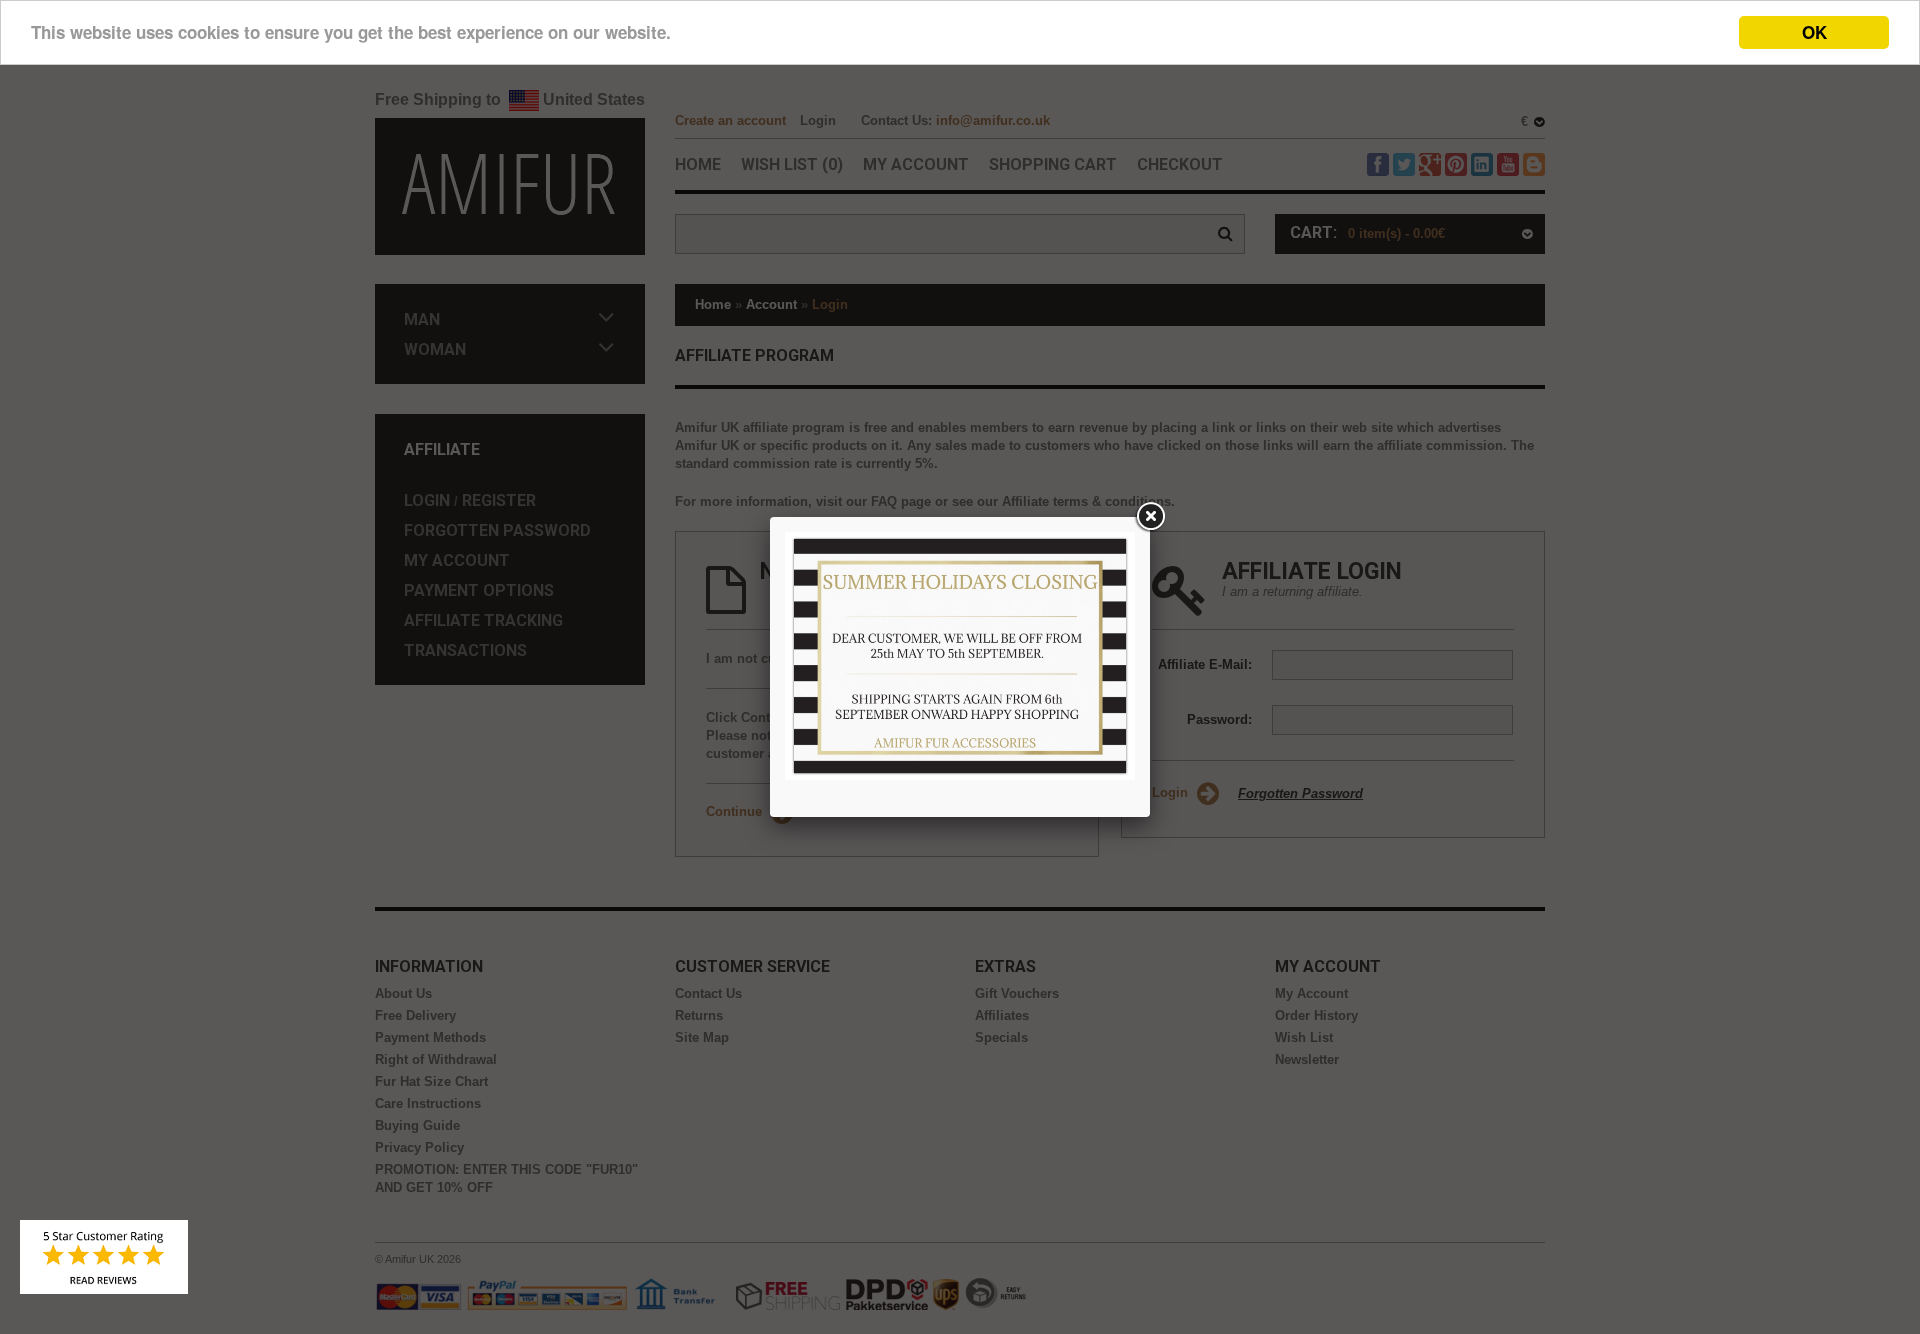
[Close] (1150, 517)
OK (1814, 32)
